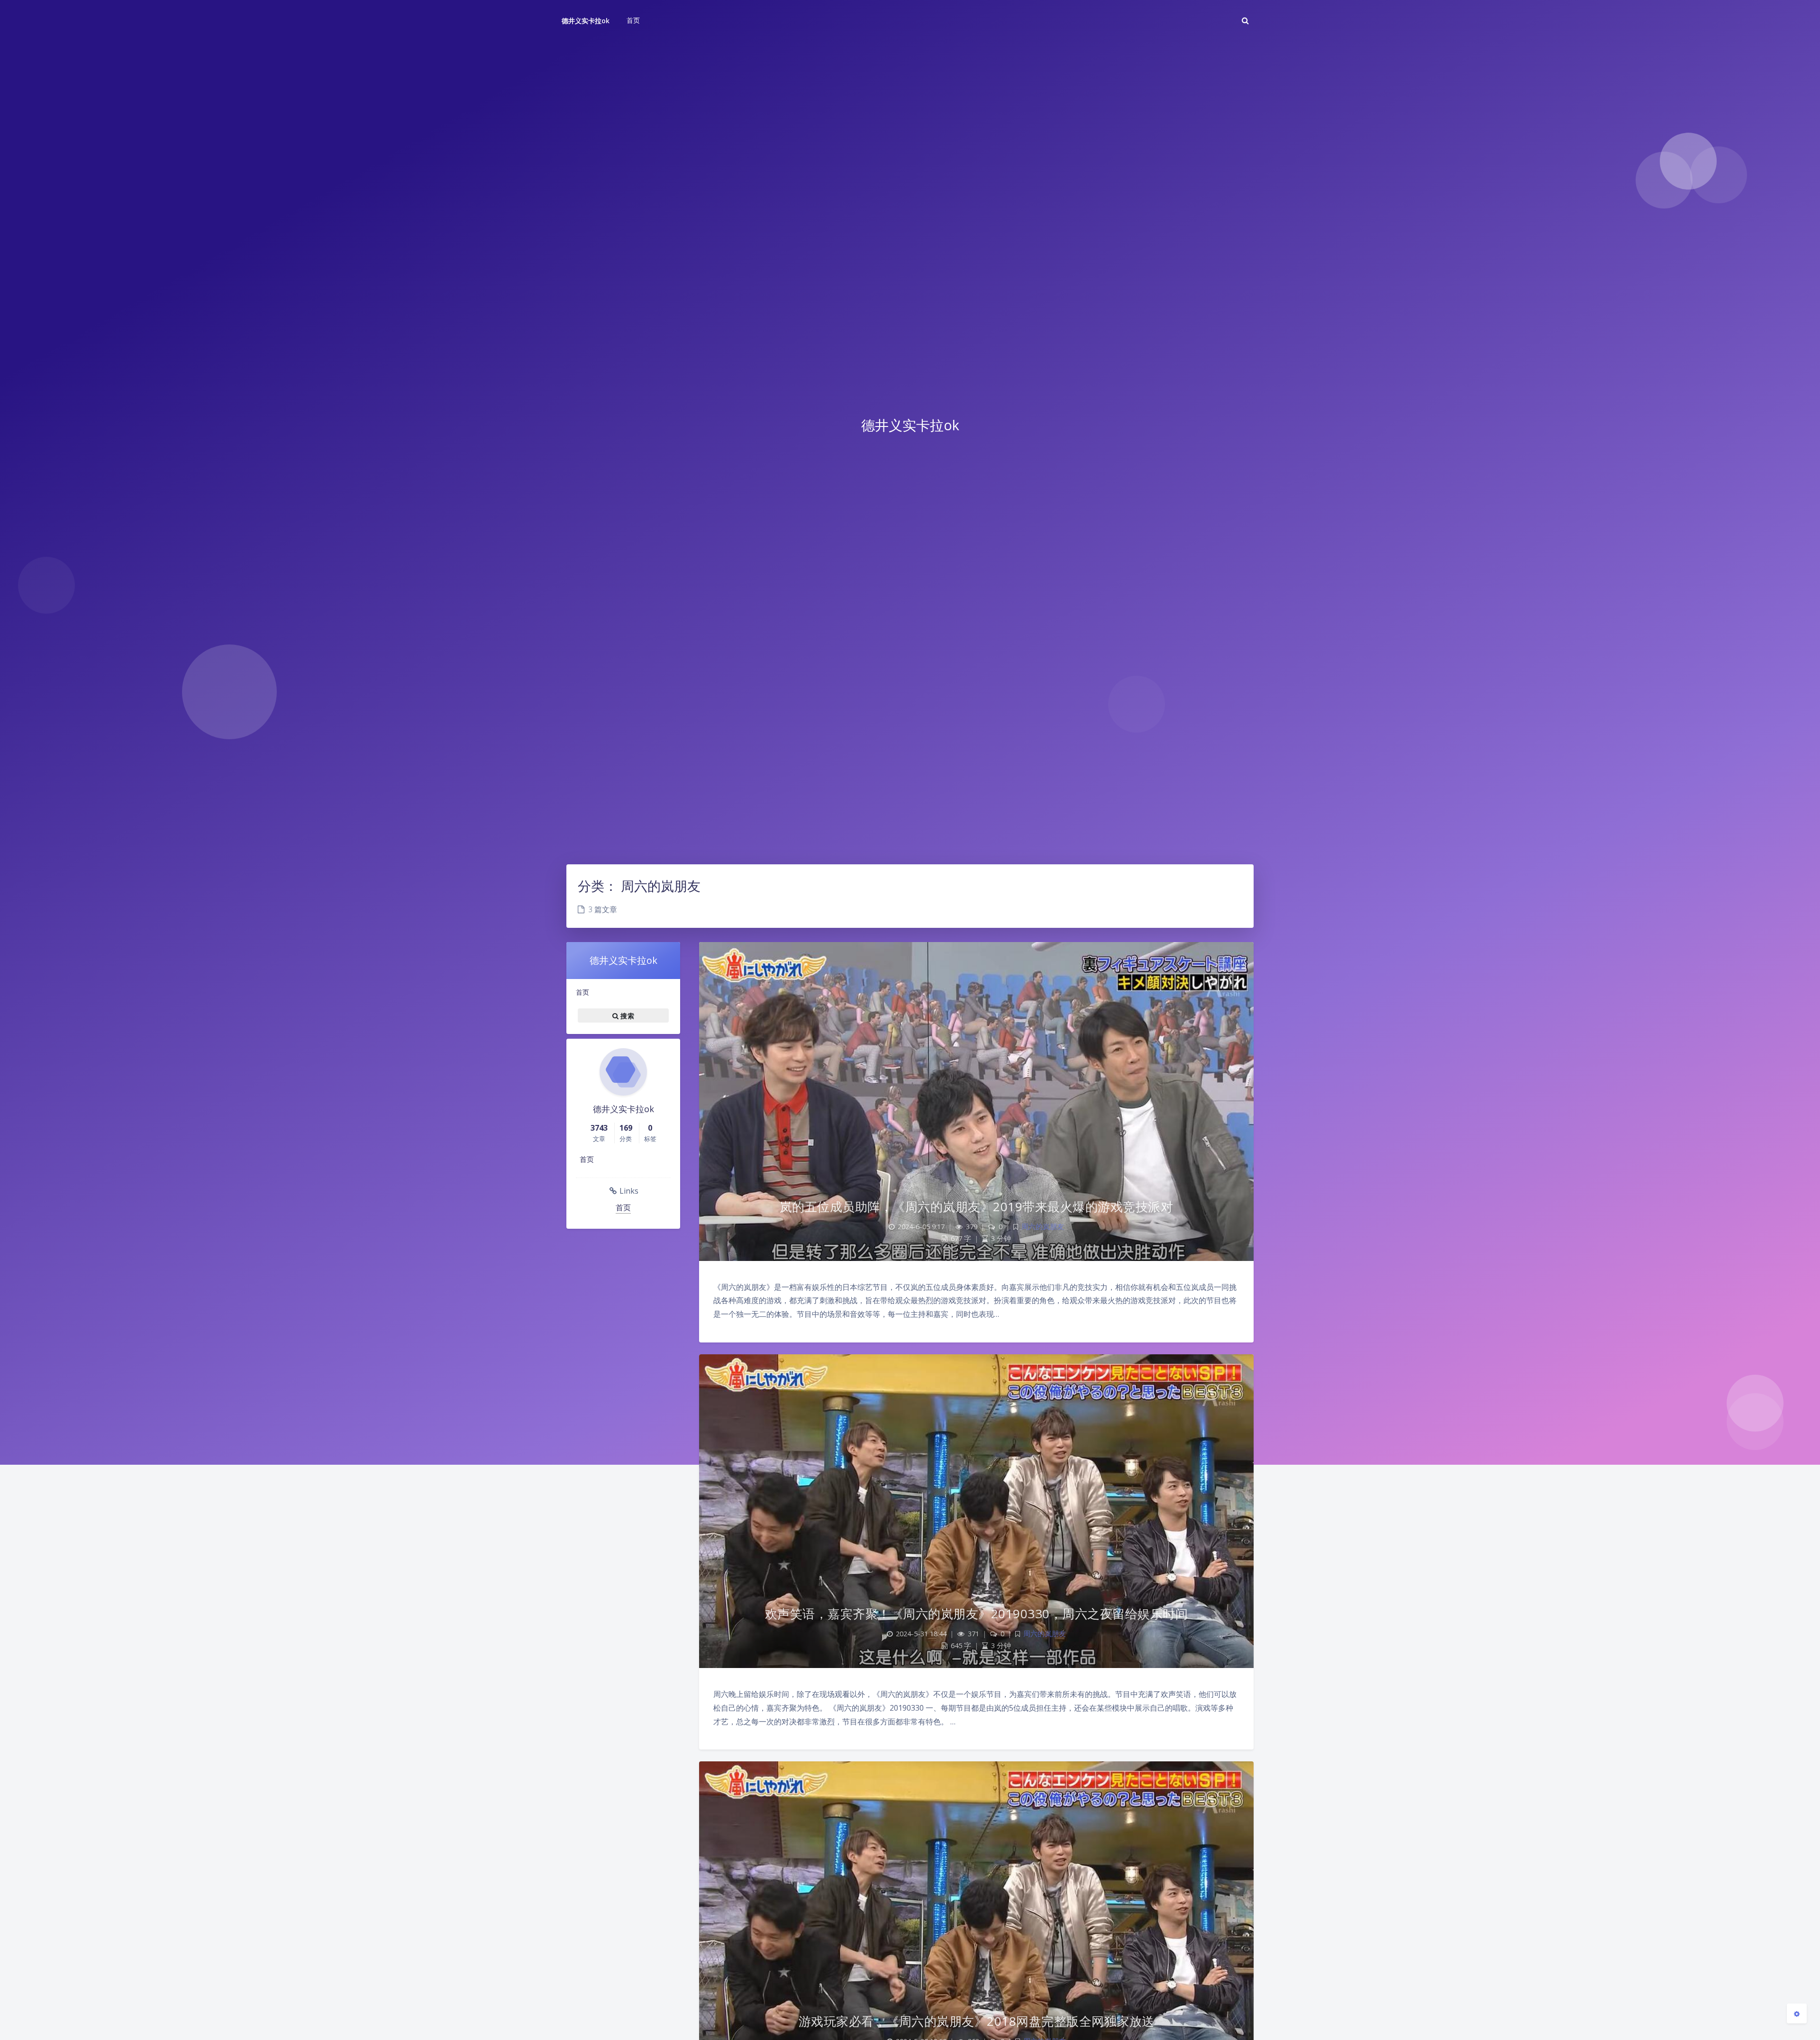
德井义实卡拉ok (586, 21)
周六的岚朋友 (1043, 1227)
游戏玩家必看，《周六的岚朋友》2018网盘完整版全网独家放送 (977, 2021)
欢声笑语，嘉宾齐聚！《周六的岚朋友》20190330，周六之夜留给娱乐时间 (977, 1614)
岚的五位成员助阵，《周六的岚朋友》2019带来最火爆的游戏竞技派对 (977, 1206)
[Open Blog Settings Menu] (1797, 2013)
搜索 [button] (626, 1015)
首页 (582, 992)
